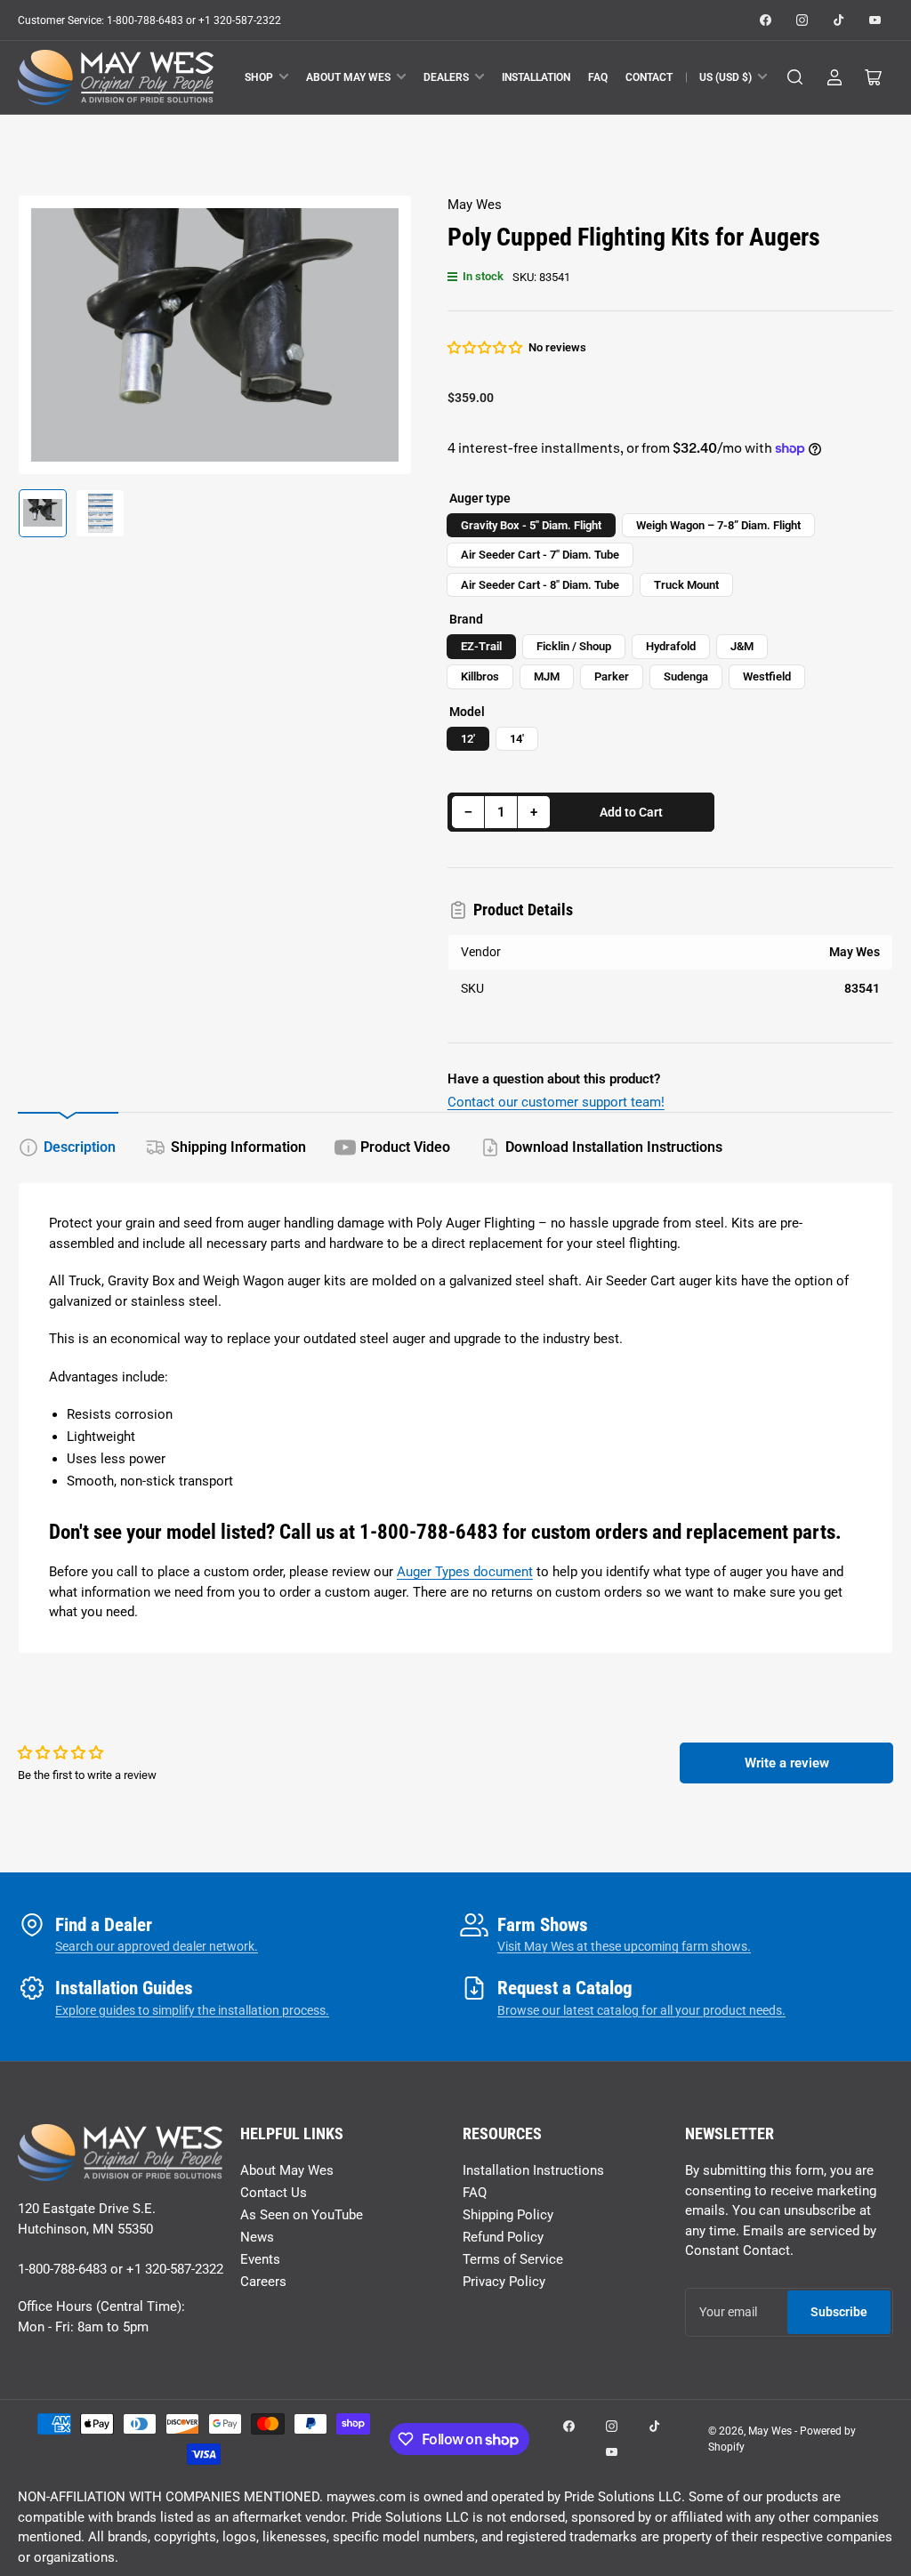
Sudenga (686, 676)
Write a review (787, 1763)
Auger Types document (465, 1572)
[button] (486, 348)
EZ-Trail (481, 646)
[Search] (795, 77)
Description (80, 1147)
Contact (649, 77)
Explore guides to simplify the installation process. (192, 2010)
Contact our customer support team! (556, 1102)
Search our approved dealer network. (157, 1946)
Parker (612, 676)
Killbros (480, 676)
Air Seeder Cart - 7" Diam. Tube (540, 555)
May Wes (475, 205)
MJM (547, 676)
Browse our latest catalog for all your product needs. (641, 2010)
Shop (259, 77)
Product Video (405, 1147)
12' (468, 739)
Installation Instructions (533, 2170)
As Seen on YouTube (302, 2215)
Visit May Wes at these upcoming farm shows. (624, 1946)
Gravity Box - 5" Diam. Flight (531, 525)
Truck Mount (686, 585)
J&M (742, 646)
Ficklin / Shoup (574, 646)
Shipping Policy (508, 2215)
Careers (263, 2282)
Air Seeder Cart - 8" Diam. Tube (540, 585)
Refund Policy (503, 2237)
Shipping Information (238, 1147)
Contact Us (274, 2193)
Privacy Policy (504, 2282)
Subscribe (839, 2312)
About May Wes (348, 77)
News (257, 2237)
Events (260, 2259)
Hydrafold (671, 646)
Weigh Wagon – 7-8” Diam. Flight (718, 525)
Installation (536, 77)
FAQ (598, 77)
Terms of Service (513, 2259)
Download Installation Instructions (614, 1147)
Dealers (446, 77)
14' (517, 739)
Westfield (767, 676)
